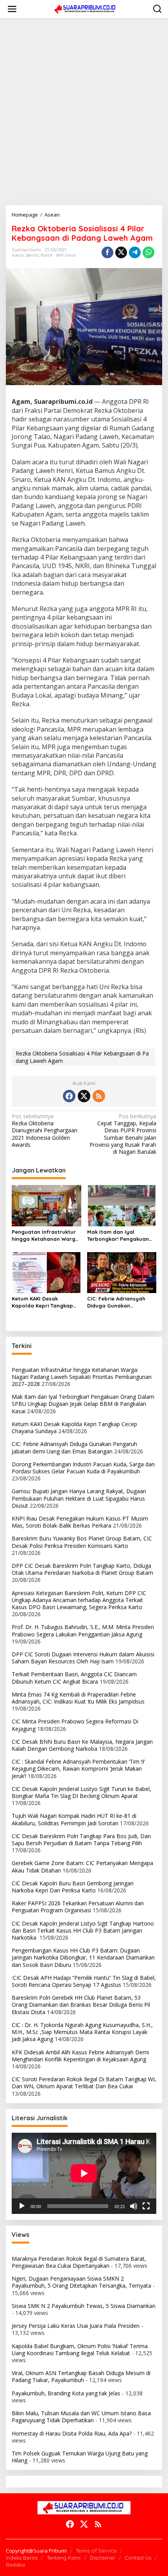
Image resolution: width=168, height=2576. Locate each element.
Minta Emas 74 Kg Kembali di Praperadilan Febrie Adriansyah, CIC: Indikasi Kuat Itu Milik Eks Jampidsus (78, 1698)
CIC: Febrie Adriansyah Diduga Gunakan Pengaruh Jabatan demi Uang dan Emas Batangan (121, 1302)
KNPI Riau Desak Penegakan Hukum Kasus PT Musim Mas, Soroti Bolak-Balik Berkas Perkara (80, 1522)
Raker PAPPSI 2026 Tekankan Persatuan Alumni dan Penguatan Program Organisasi (78, 1907)
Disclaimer (103, 2558)
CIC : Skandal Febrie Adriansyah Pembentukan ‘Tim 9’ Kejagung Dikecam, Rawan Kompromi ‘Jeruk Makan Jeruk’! (78, 1769)
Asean (18, 255)
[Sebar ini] (107, 252)
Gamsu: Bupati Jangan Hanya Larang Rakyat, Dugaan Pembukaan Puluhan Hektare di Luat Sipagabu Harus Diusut (79, 1498)
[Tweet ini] (121, 252)
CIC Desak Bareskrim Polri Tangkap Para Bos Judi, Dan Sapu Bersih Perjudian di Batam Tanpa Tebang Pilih (81, 1840)
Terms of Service (96, 2551)
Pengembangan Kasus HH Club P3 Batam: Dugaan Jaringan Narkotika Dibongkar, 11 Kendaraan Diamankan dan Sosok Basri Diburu (83, 1957)
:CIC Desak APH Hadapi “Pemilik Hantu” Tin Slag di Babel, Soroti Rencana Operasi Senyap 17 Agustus (84, 1981)
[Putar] (22, 2206)
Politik (47, 255)
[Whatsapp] (148, 252)
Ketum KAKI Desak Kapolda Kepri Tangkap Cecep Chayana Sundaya (45, 1302)
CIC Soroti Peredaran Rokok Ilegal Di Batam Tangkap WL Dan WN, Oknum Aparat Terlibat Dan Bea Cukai (84, 2083)
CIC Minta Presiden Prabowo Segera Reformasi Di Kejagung (75, 1725)
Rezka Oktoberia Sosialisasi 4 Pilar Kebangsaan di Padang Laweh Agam (82, 1057)
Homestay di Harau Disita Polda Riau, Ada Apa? (72, 2433)
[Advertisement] (84, 112)
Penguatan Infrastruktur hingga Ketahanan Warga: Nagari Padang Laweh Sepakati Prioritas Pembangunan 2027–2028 (46, 1236)
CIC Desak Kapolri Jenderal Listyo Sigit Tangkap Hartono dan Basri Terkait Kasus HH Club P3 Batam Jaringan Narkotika (83, 1930)
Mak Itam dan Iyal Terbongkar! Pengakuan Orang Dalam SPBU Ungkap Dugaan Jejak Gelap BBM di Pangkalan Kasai (119, 1236)
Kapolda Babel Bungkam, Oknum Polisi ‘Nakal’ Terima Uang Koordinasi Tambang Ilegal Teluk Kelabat (80, 2349)
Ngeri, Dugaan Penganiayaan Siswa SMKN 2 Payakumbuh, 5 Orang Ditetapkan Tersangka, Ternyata (81, 2282)
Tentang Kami (64, 2558)
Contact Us (138, 2558)
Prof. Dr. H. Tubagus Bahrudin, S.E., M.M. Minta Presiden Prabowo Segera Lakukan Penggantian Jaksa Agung (83, 1630)
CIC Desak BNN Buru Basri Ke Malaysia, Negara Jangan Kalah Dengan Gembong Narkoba (82, 1745)
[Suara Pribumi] (86, 8)
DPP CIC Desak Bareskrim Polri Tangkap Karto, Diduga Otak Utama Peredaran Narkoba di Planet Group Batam (82, 1569)
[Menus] (12, 9)
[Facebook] (69, 1096)
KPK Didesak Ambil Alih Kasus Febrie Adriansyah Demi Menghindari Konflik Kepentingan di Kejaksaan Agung (80, 2056)
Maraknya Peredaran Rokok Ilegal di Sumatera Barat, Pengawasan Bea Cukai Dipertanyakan (79, 2262)
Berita (32, 255)
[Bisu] (134, 2206)
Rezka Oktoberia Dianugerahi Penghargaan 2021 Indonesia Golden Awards (45, 1131)
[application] (84, 2173)
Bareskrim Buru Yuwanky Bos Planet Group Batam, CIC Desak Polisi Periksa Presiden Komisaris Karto (82, 1542)
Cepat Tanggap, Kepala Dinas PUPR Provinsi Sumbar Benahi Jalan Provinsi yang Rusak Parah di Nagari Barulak (123, 1134)
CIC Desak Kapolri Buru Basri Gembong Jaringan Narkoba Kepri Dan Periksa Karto (73, 1887)
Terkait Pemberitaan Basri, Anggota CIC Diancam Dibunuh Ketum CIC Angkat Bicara (74, 1678)
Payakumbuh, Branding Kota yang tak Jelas (66, 2393)
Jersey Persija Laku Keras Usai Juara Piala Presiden (76, 2326)
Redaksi (15, 2565)
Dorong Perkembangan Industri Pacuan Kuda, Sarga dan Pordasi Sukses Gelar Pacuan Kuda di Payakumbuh (83, 1468)
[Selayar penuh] (146, 2206)
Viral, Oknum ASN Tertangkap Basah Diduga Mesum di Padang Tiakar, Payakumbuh (81, 2376)
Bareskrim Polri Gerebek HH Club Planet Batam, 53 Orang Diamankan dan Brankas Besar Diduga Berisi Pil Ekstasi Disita (81, 2005)
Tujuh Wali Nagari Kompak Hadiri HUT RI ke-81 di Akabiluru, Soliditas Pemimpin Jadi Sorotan (74, 1819)
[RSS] (99, 1096)
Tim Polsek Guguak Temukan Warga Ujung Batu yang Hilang (80, 2457)
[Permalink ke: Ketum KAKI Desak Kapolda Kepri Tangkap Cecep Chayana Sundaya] (46, 1272)
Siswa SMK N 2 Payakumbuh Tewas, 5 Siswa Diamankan (84, 2306)
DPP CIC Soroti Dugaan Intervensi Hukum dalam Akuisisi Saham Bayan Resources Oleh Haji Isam (83, 1658)
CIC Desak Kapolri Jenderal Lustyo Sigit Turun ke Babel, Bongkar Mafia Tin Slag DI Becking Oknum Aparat (81, 1792)
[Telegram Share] (135, 252)
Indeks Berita (22, 2558)
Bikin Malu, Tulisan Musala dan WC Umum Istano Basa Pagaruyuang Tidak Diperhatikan (81, 2417)
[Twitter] (84, 1096)
